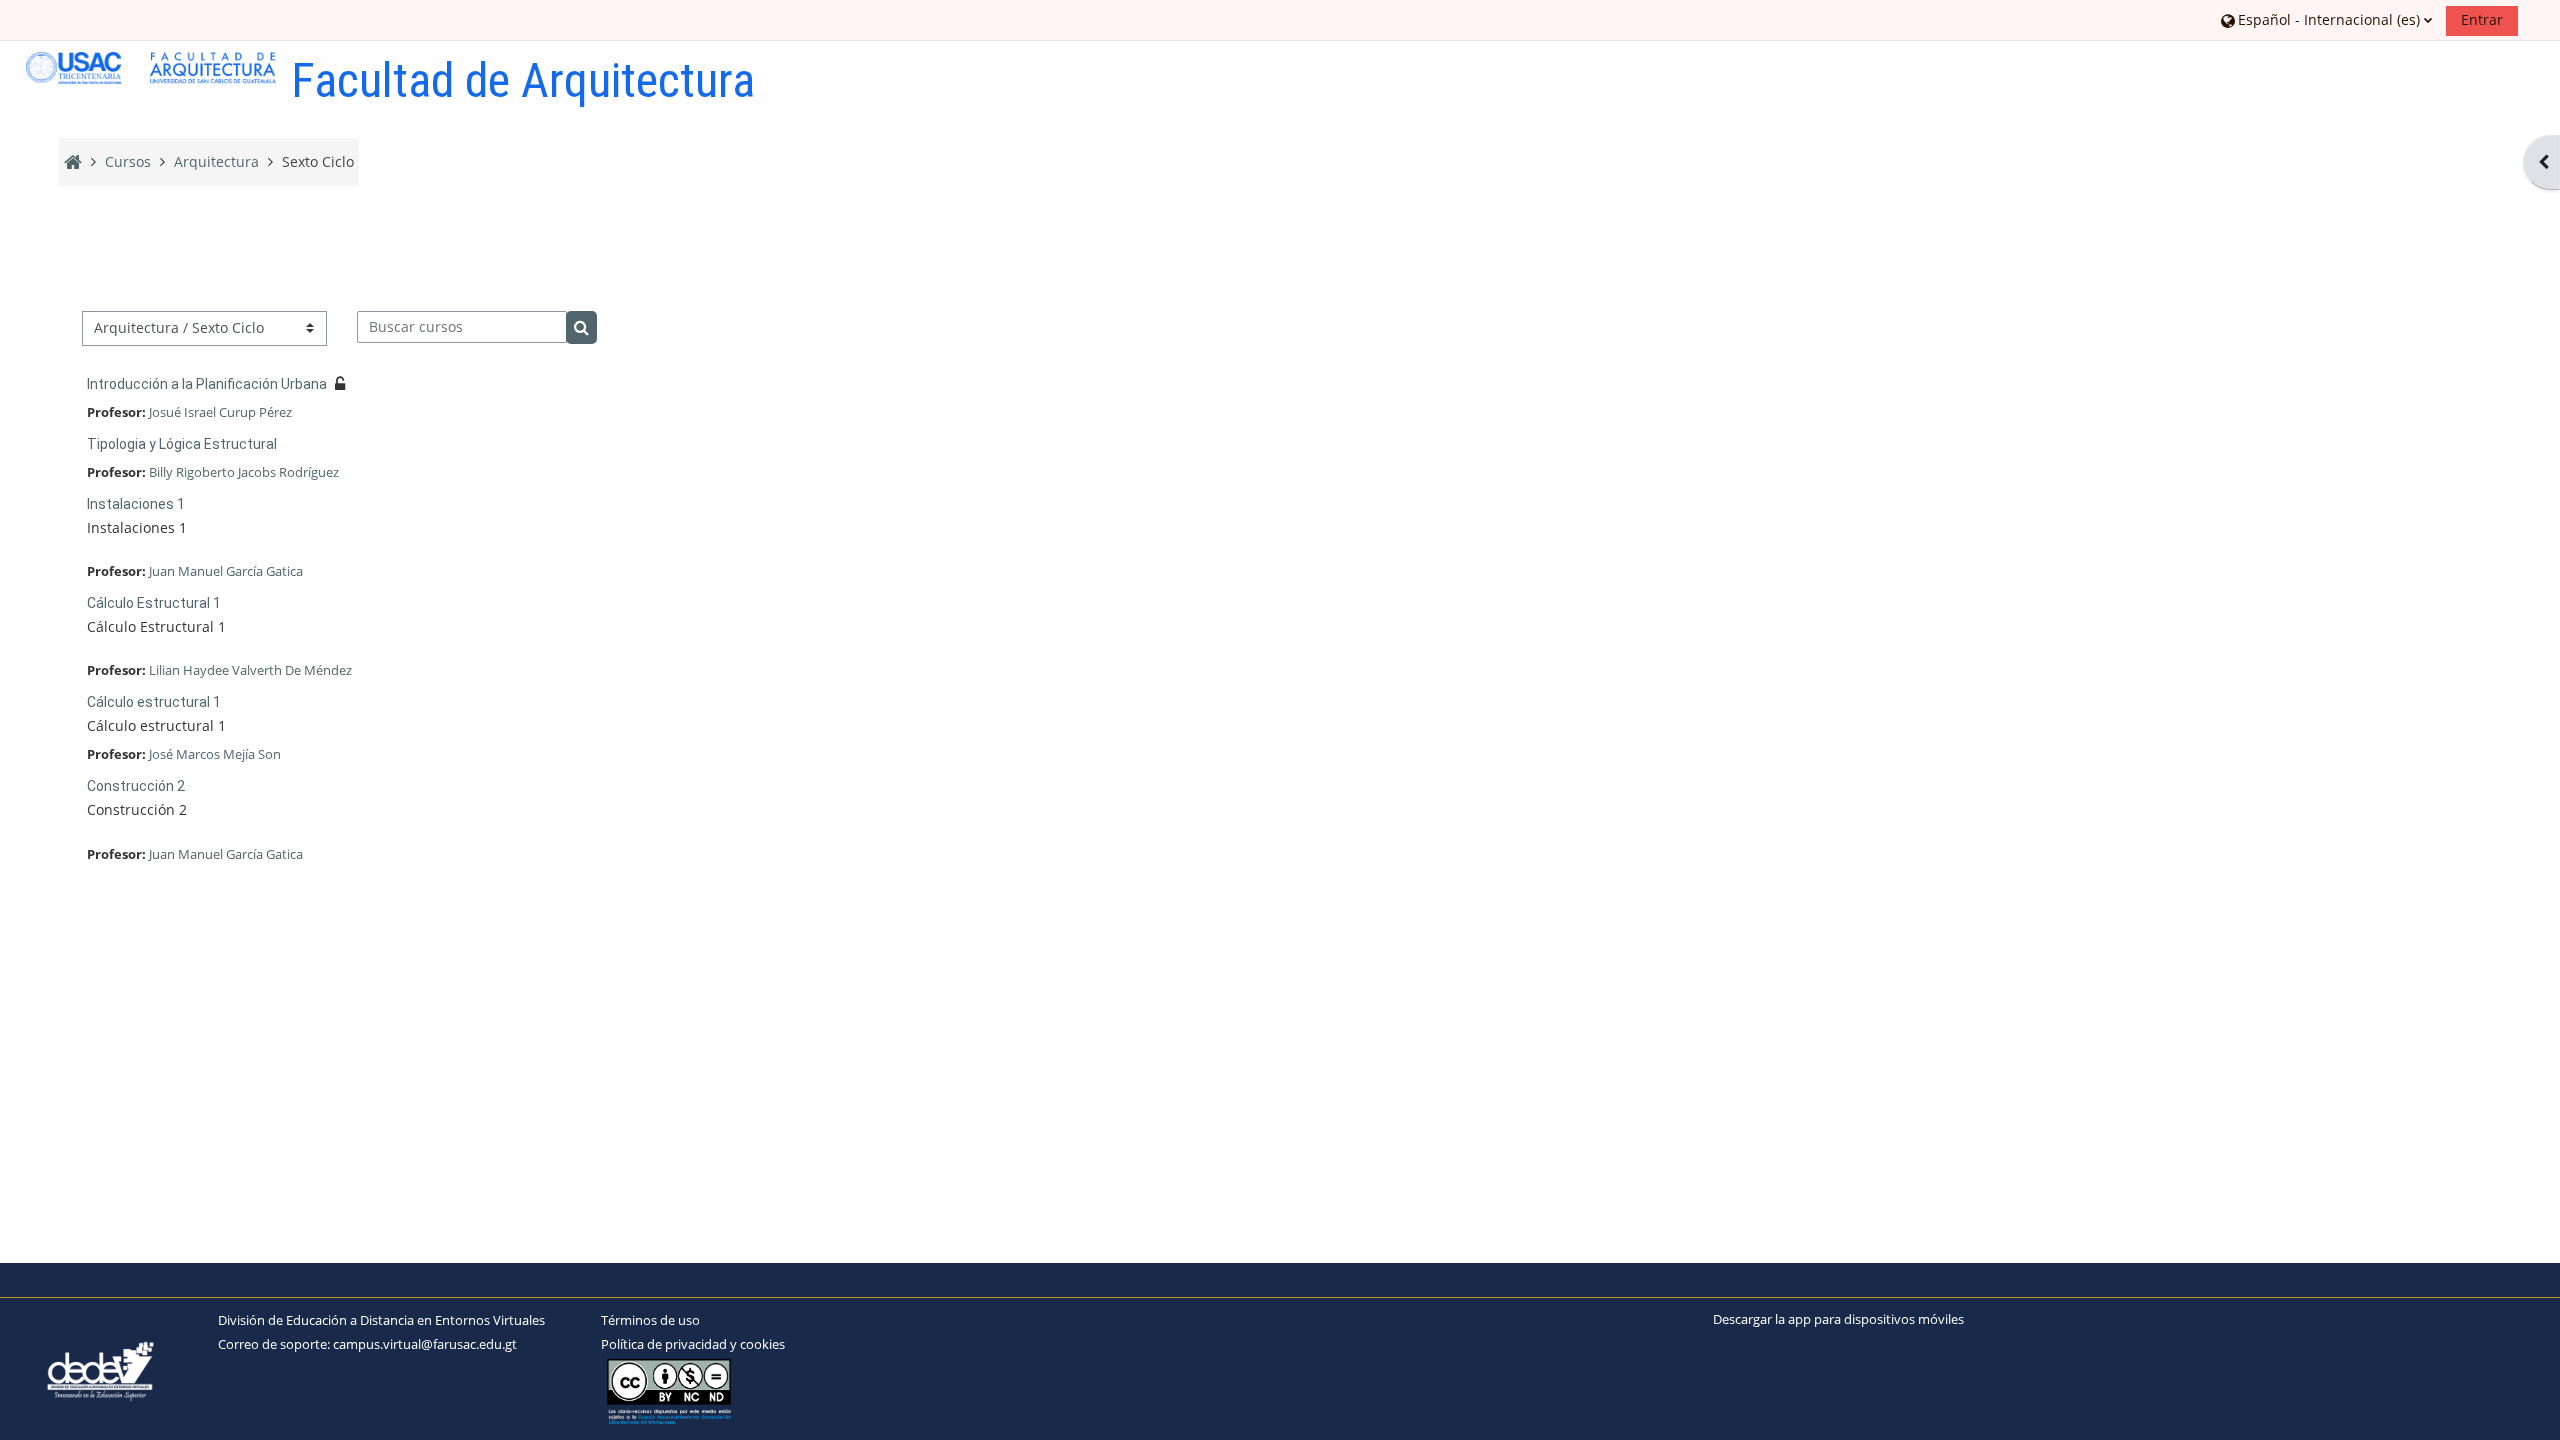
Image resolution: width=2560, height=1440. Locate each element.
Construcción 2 (136, 786)
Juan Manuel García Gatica (226, 571)
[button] (2326, 19)
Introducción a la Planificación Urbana (207, 384)
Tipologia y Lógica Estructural (182, 444)
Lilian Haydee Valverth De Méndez (250, 670)
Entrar (2482, 19)
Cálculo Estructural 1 (154, 603)
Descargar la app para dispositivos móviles (1838, 1319)
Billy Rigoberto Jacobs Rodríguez (244, 472)
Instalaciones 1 (136, 504)
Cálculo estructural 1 (154, 702)
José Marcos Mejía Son (215, 754)
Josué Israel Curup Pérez (220, 412)
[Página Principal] (151, 67)
